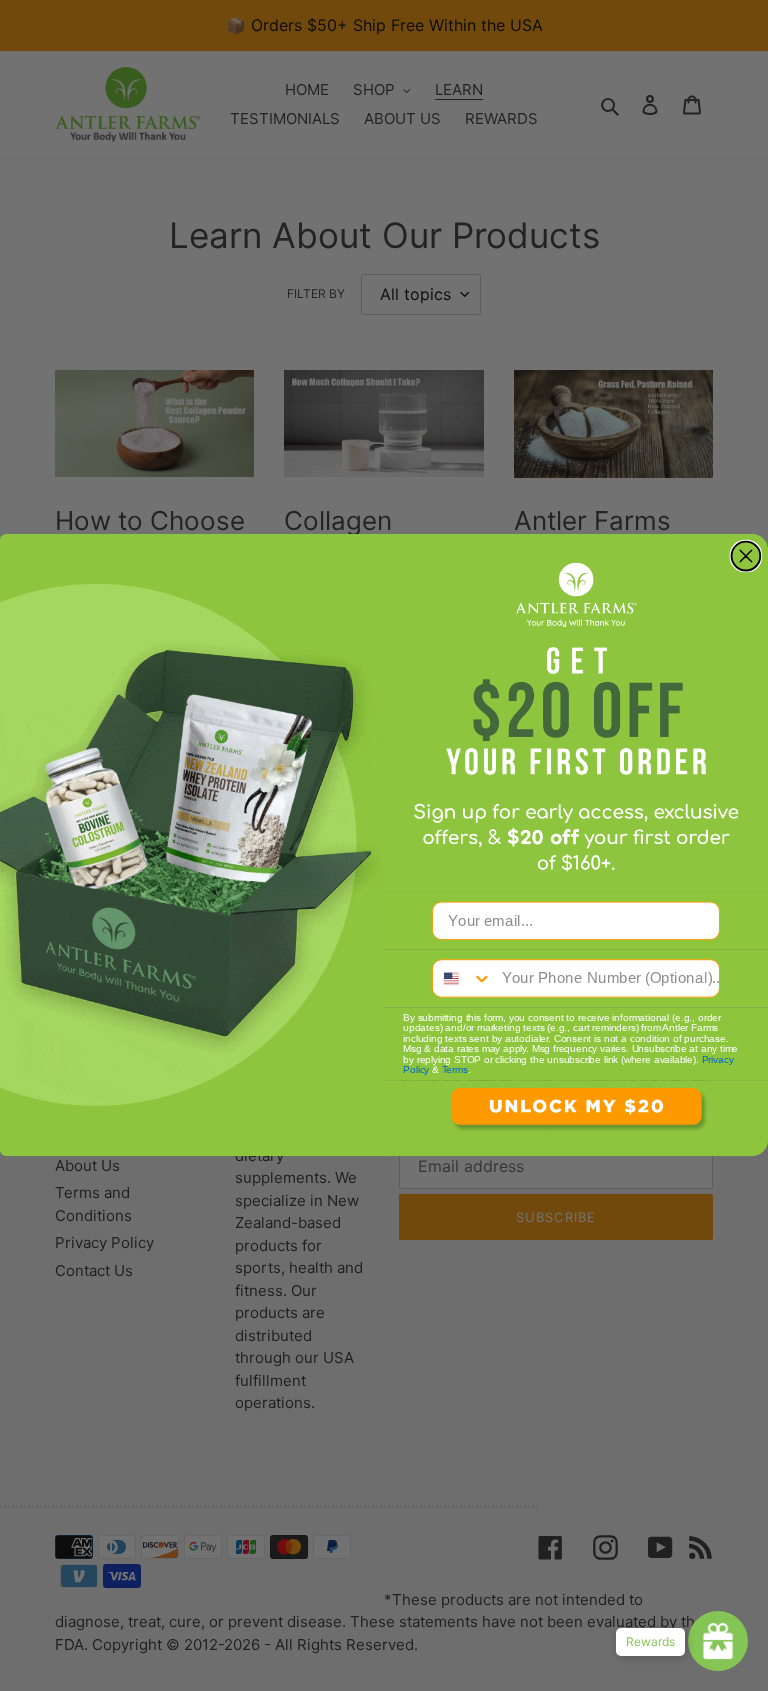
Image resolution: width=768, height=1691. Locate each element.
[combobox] (463, 979)
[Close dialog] (746, 556)
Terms (455, 1071)
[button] (576, 1119)
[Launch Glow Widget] (718, 1641)
